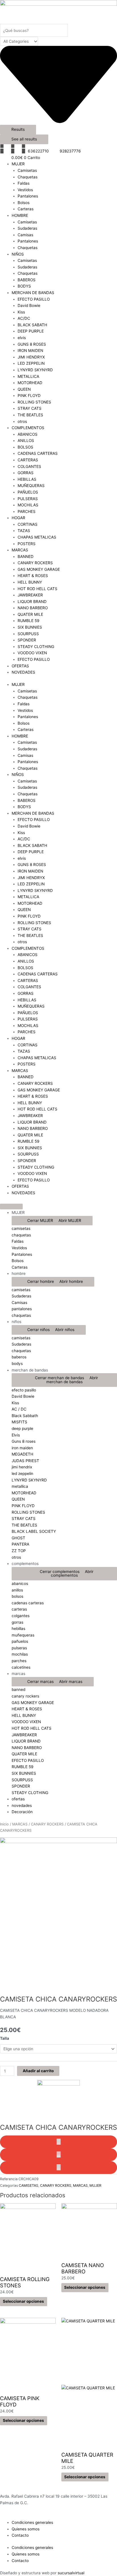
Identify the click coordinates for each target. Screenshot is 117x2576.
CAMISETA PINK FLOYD (20, 2401)
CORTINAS (28, 524)
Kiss (21, 312)
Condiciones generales (32, 2522)
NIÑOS (18, 254)
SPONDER (27, 640)
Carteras (26, 209)
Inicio (4, 1824)
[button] (58, 2142)
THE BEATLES (30, 415)
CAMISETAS (29, 2185)
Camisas (25, 235)
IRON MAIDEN (30, 350)
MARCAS (20, 550)
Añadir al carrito (38, 2071)
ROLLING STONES (34, 402)
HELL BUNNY (30, 582)
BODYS (24, 286)
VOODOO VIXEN (32, 653)
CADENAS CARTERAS (38, 453)
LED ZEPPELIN (31, 363)
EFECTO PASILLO (34, 299)
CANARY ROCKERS (35, 563)
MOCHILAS (28, 505)
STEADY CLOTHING (36, 647)
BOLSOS (25, 447)
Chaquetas (28, 177)
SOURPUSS (28, 634)
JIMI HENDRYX (31, 357)
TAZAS (24, 531)
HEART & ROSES (33, 576)
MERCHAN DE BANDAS (33, 293)
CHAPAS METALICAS (37, 537)
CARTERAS (28, 460)
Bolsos (24, 203)
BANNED (26, 557)
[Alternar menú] (11, 1207)
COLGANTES (29, 466)
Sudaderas (27, 228)
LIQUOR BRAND (32, 602)
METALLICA (28, 376)
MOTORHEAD (30, 383)
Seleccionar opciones (23, 2301)
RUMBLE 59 (29, 621)
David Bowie (29, 305)
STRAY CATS (30, 408)
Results (18, 129)
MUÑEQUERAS (31, 486)
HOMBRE (20, 215)
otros (22, 421)
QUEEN (24, 389)
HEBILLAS (27, 479)
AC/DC (24, 318)
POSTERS (27, 544)
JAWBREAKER (30, 595)
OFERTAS (20, 666)
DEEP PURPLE (31, 331)
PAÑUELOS (28, 492)
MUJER (18, 164)
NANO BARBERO (33, 608)
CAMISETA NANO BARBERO (83, 2268)
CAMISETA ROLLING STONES (25, 2282)
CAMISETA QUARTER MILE (87, 2458)
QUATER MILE (30, 614)
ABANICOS (28, 434)
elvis (22, 338)
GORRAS (26, 473)
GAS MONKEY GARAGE (39, 569)
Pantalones (28, 196)
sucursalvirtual (71, 2573)
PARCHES (27, 511)
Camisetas (27, 170)
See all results (24, 139)
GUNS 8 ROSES (32, 344)
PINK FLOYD (29, 396)
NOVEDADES (23, 672)
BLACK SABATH (32, 325)
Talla (5, 2038)
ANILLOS (26, 441)
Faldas (24, 183)
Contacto (20, 2535)
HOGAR (18, 518)
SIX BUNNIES (30, 627)
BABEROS (27, 280)
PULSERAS (28, 499)
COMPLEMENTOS (28, 428)
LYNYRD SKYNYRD (35, 370)
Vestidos (25, 190)
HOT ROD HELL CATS (37, 589)
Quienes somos (26, 2529)
